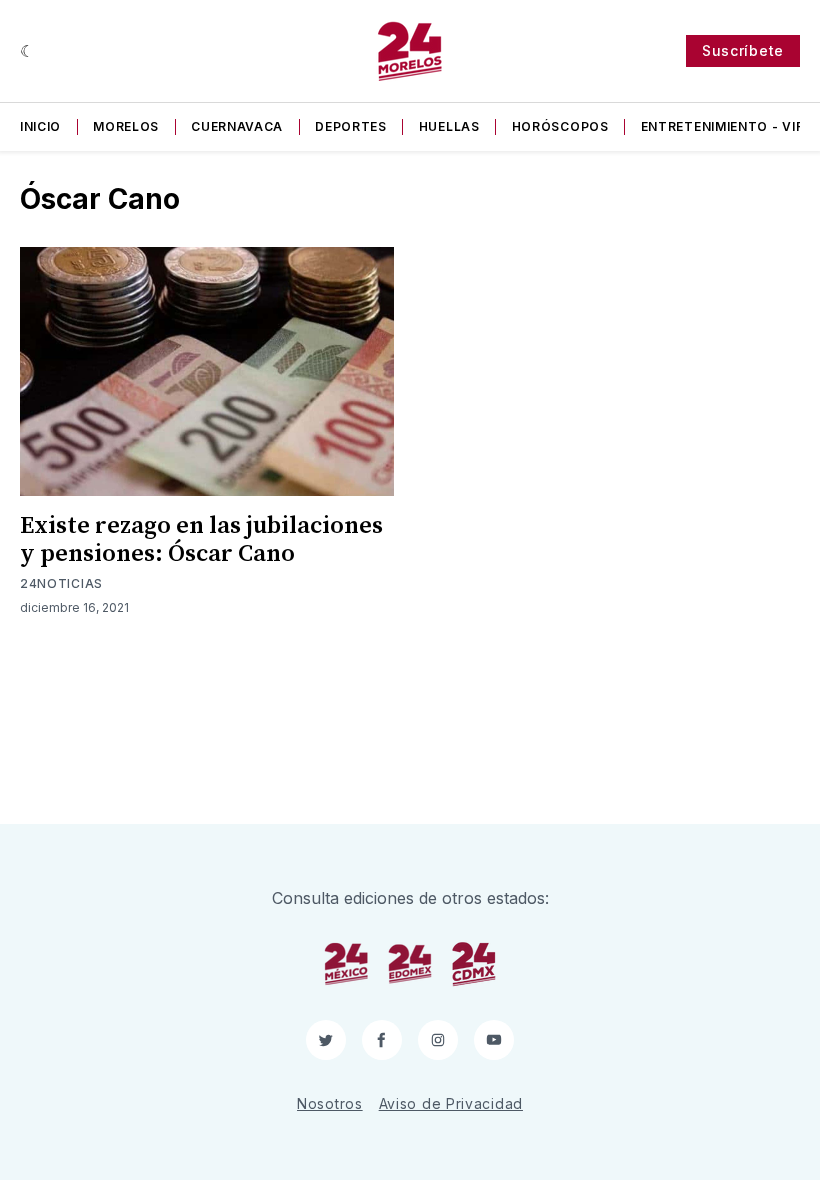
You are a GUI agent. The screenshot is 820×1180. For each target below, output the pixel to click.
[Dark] (27, 51)
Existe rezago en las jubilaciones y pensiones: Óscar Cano (201, 540)
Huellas (449, 126)
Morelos (126, 126)
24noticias (61, 583)
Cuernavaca (237, 126)
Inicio (40, 126)
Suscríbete (743, 50)
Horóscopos (560, 126)
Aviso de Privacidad (451, 1103)
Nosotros (330, 1103)
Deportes (351, 126)
